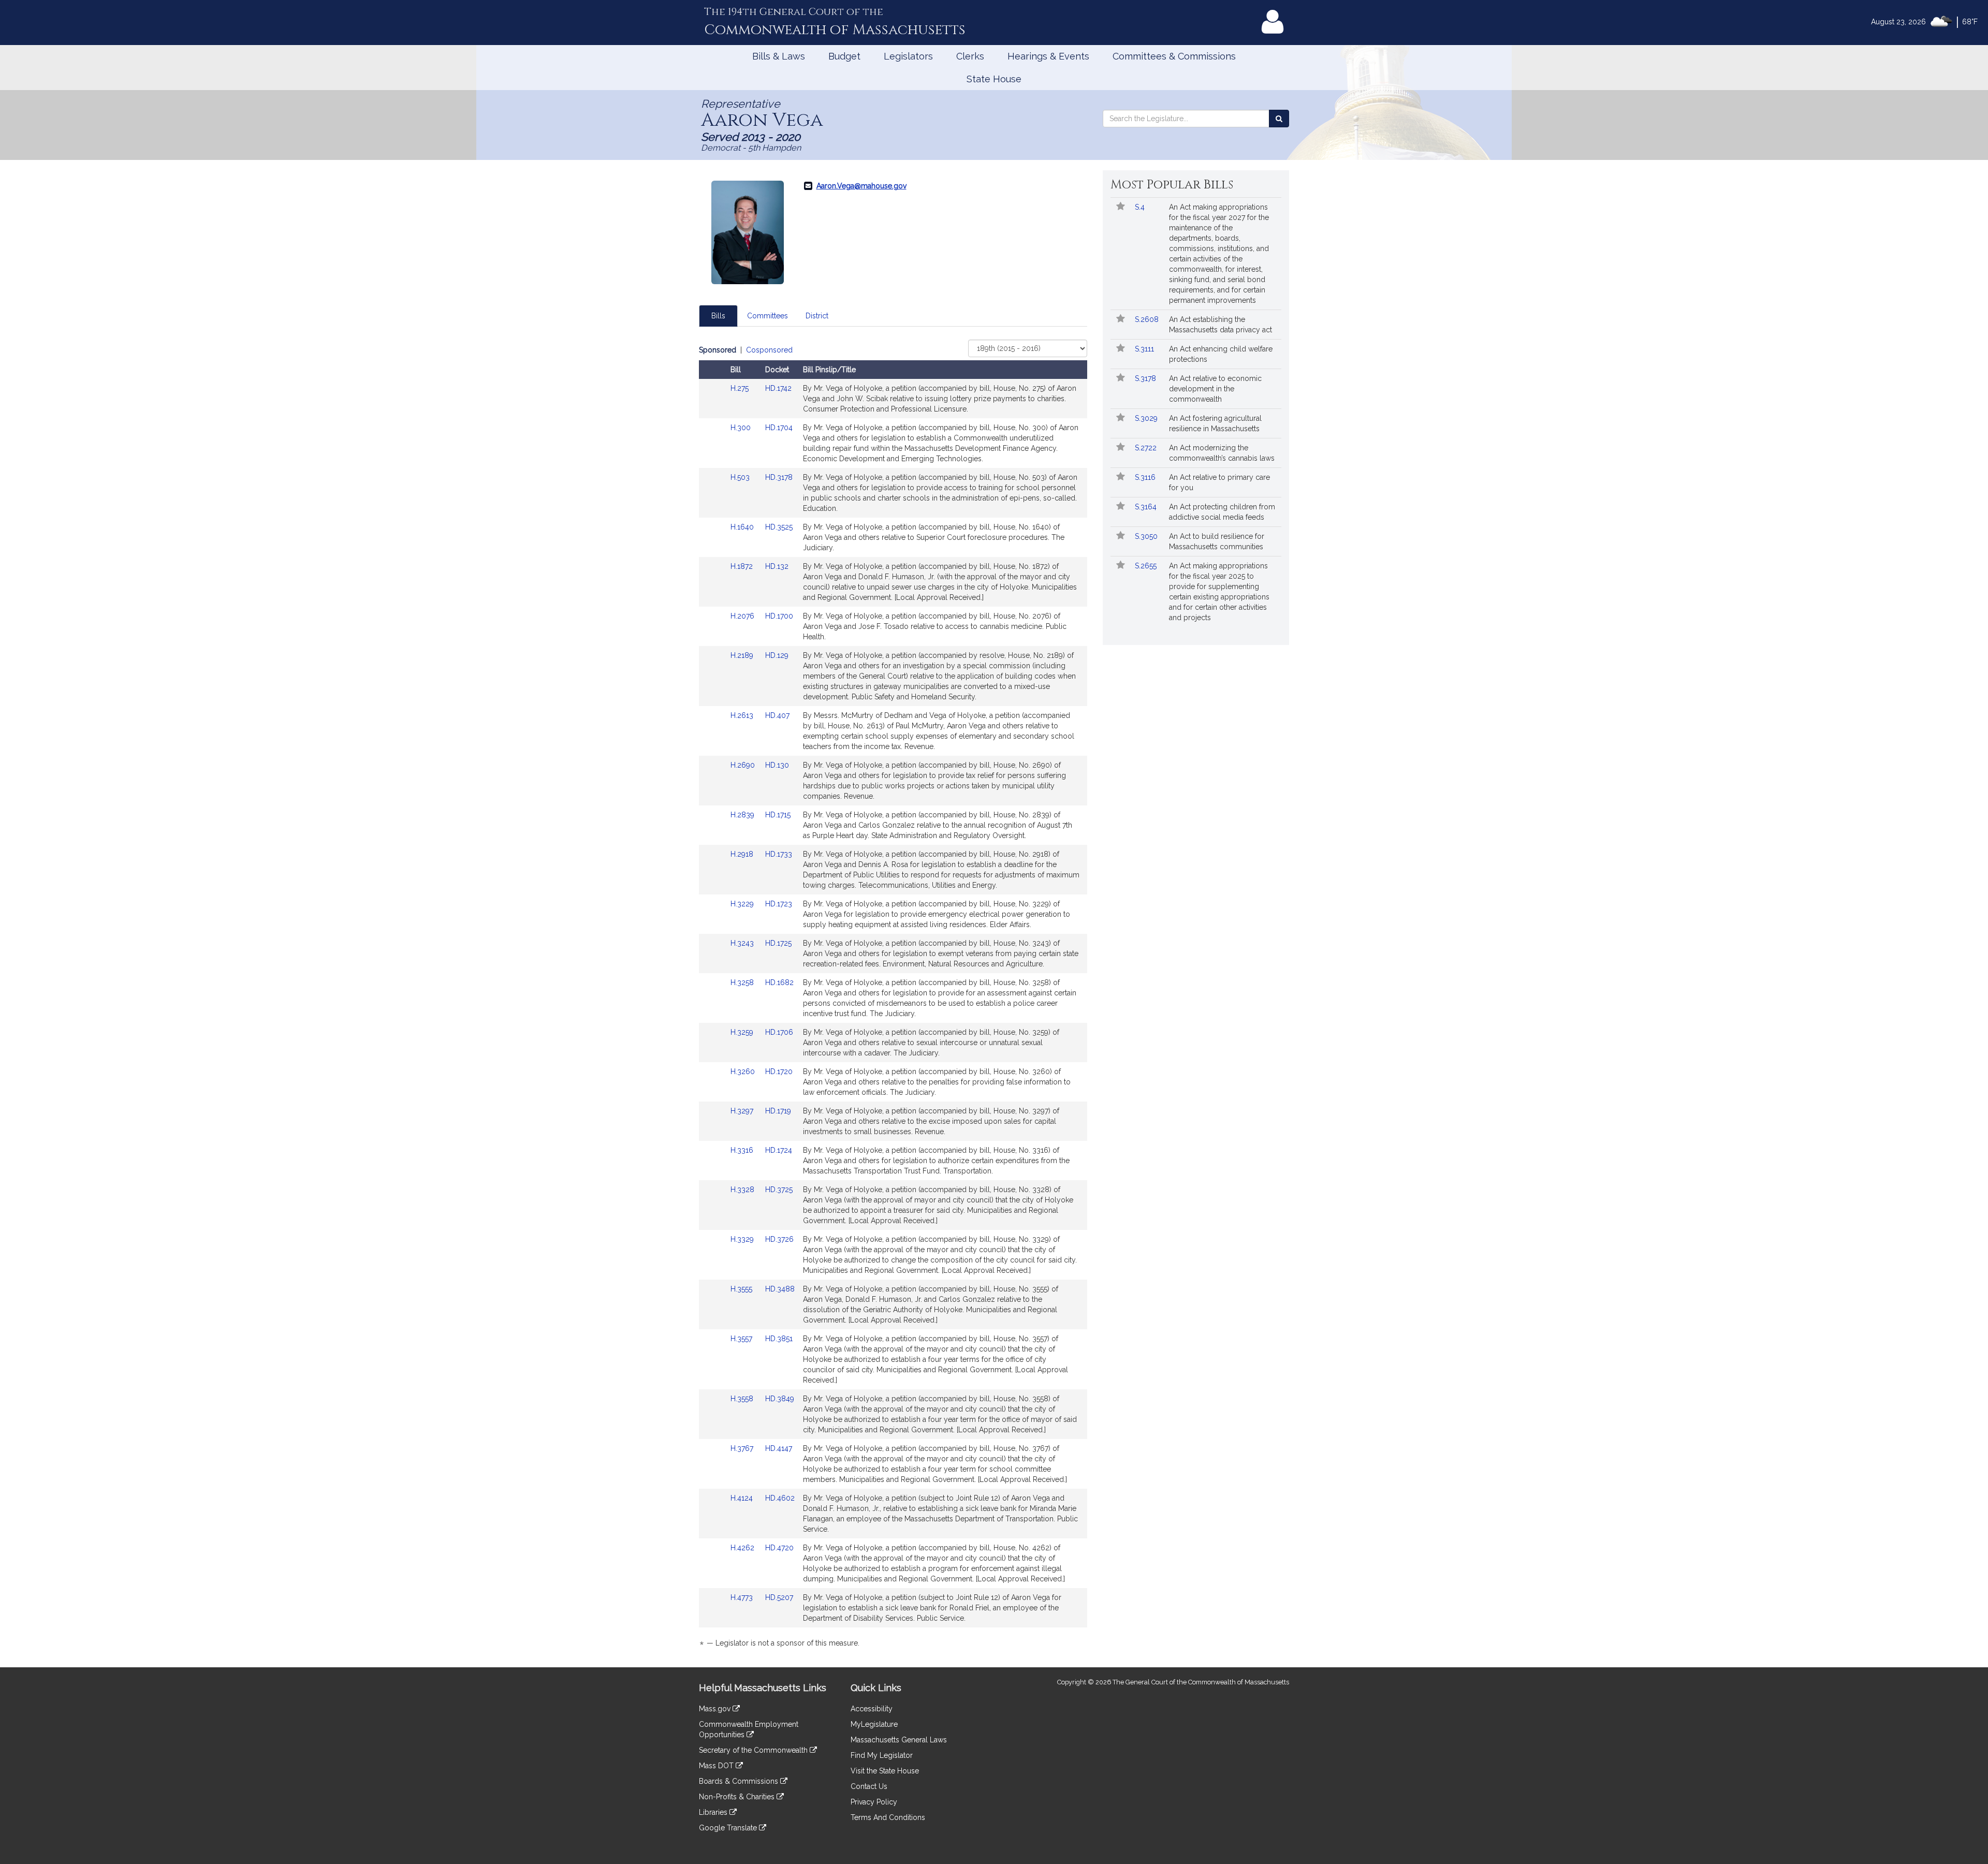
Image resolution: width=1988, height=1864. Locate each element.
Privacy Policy (874, 1802)
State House (994, 79)
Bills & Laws (779, 56)
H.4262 (743, 1548)
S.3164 (1147, 507)
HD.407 (777, 715)
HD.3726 (779, 1239)
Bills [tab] (718, 316)
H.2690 (744, 765)
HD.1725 (778, 943)
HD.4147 (779, 1448)
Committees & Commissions (1174, 56)
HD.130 (777, 765)
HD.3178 (779, 477)
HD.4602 (780, 1498)
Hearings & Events (1048, 56)
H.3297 (743, 1111)
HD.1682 (779, 982)
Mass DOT (717, 1766)
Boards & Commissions (740, 1781)
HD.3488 (780, 1289)
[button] (1121, 207)
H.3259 (743, 1032)
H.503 (741, 477)
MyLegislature (874, 1724)
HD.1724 (779, 1150)
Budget (844, 56)
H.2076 (743, 616)
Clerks (970, 56)
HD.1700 (779, 616)
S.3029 (1147, 418)
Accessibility (872, 1709)
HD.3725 (779, 1190)
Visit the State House (885, 1771)
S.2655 (1147, 566)
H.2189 (743, 655)
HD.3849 (780, 1399)
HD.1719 (778, 1111)
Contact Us (869, 1786)
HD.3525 (779, 527)
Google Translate (729, 1828)
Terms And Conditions (888, 1817)
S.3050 (1147, 536)
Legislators (908, 56)
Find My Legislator (882, 1755)
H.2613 (743, 715)
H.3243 (743, 943)
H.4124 (743, 1498)
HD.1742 (778, 388)
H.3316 (743, 1150)
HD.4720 (779, 1548)
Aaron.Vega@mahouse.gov (861, 186)
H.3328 (743, 1190)
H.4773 (743, 1597)
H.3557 (742, 1339)
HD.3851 (779, 1339)
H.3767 (743, 1448)
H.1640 (743, 527)
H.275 (741, 388)
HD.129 (777, 655)
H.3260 (744, 1072)
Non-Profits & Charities (738, 1797)
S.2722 (1147, 448)
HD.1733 (779, 854)
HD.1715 (778, 815)
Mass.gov (716, 1709)
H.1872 (743, 566)
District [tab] (817, 316)
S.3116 (1146, 477)
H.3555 (742, 1289)
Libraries (714, 1812)
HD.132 (777, 566)
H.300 (742, 428)
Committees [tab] (768, 316)
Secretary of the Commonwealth (754, 1750)
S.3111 (1145, 349)
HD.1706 (779, 1032)
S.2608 (1148, 319)
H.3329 (743, 1239)
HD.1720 (779, 1072)
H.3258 (743, 982)
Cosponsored (769, 350)
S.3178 (1146, 378)
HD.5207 (779, 1597)
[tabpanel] (893, 998)
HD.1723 (779, 904)
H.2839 (743, 815)
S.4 (1141, 207)
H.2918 (743, 854)
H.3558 (743, 1399)
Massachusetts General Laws (899, 1740)
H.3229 (743, 904)
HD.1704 (779, 428)
